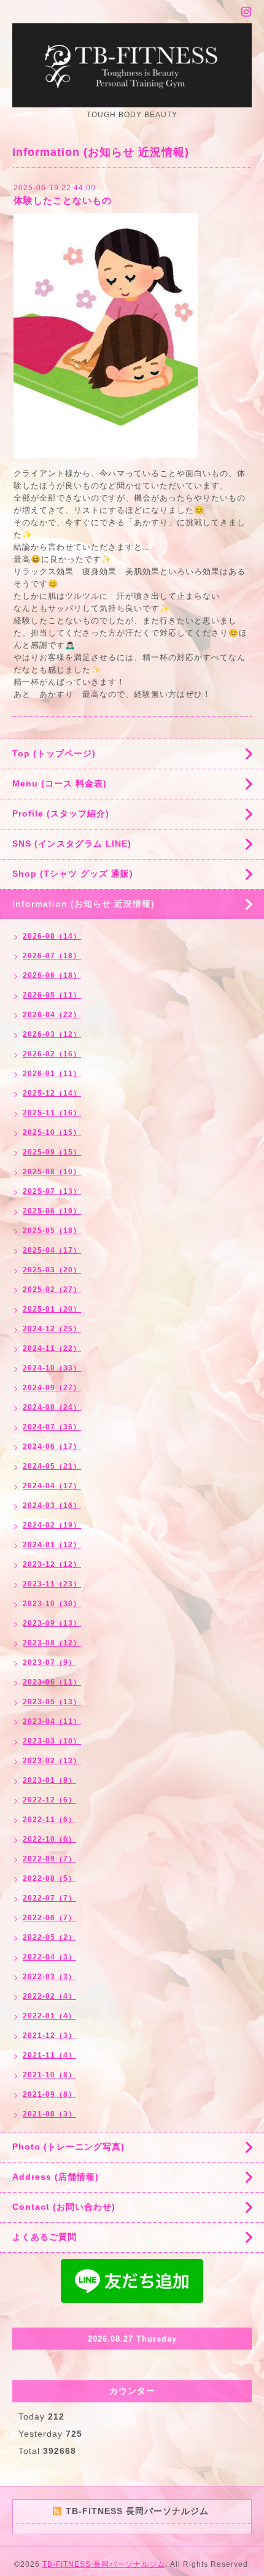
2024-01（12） (52, 1545)
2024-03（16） (52, 1505)
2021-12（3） (49, 2036)
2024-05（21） (52, 1466)
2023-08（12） (52, 1643)
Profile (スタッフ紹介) (61, 813)
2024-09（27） (52, 1388)
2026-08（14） (52, 936)
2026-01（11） (52, 1074)
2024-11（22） (52, 1348)
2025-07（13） (52, 1191)
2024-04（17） (52, 1486)
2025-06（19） (52, 1211)
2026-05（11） (52, 995)
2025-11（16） (52, 1113)
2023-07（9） (49, 1663)
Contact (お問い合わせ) (64, 2207)
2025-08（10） (52, 1172)
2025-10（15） (52, 1132)
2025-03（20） (52, 1270)
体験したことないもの (63, 200)
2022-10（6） (49, 1839)
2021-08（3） (49, 2114)
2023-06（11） (52, 1682)
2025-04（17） (52, 1250)
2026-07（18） (52, 956)
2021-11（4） (49, 2055)
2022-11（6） (49, 1820)
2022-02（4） (49, 1996)
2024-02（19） (52, 1525)
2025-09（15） (52, 1152)
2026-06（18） (52, 975)
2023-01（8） (49, 1780)
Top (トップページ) (54, 753)
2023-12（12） (52, 1564)
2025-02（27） (52, 1290)
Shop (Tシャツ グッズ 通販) (73, 874)
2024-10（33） (52, 1368)
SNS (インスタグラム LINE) (72, 844)
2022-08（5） (49, 1878)
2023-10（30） (52, 1604)
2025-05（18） (52, 1231)
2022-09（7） (49, 1859)
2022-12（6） (49, 1800)
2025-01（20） (52, 1309)
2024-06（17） (52, 1447)
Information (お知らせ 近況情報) (83, 904)
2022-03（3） (49, 1977)
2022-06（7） (49, 1918)
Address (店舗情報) (56, 2177)
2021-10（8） (49, 2075)
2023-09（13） (52, 1623)
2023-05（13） (52, 1702)
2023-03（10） (52, 1741)
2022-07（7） (49, 1898)
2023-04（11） (52, 1721)
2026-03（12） (52, 1034)
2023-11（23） (52, 1584)
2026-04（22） (52, 1015)
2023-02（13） (52, 1761)
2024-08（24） (52, 1407)
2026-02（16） (52, 1054)
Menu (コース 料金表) (60, 783)
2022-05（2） (49, 1937)
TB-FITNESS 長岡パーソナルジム (104, 2564)
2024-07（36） (52, 1427)
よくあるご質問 (45, 2237)
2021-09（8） (49, 2094)
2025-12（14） (52, 1093)
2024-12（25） (52, 1329)
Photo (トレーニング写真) (68, 2147)
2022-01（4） (49, 2016)
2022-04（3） (49, 1957)
